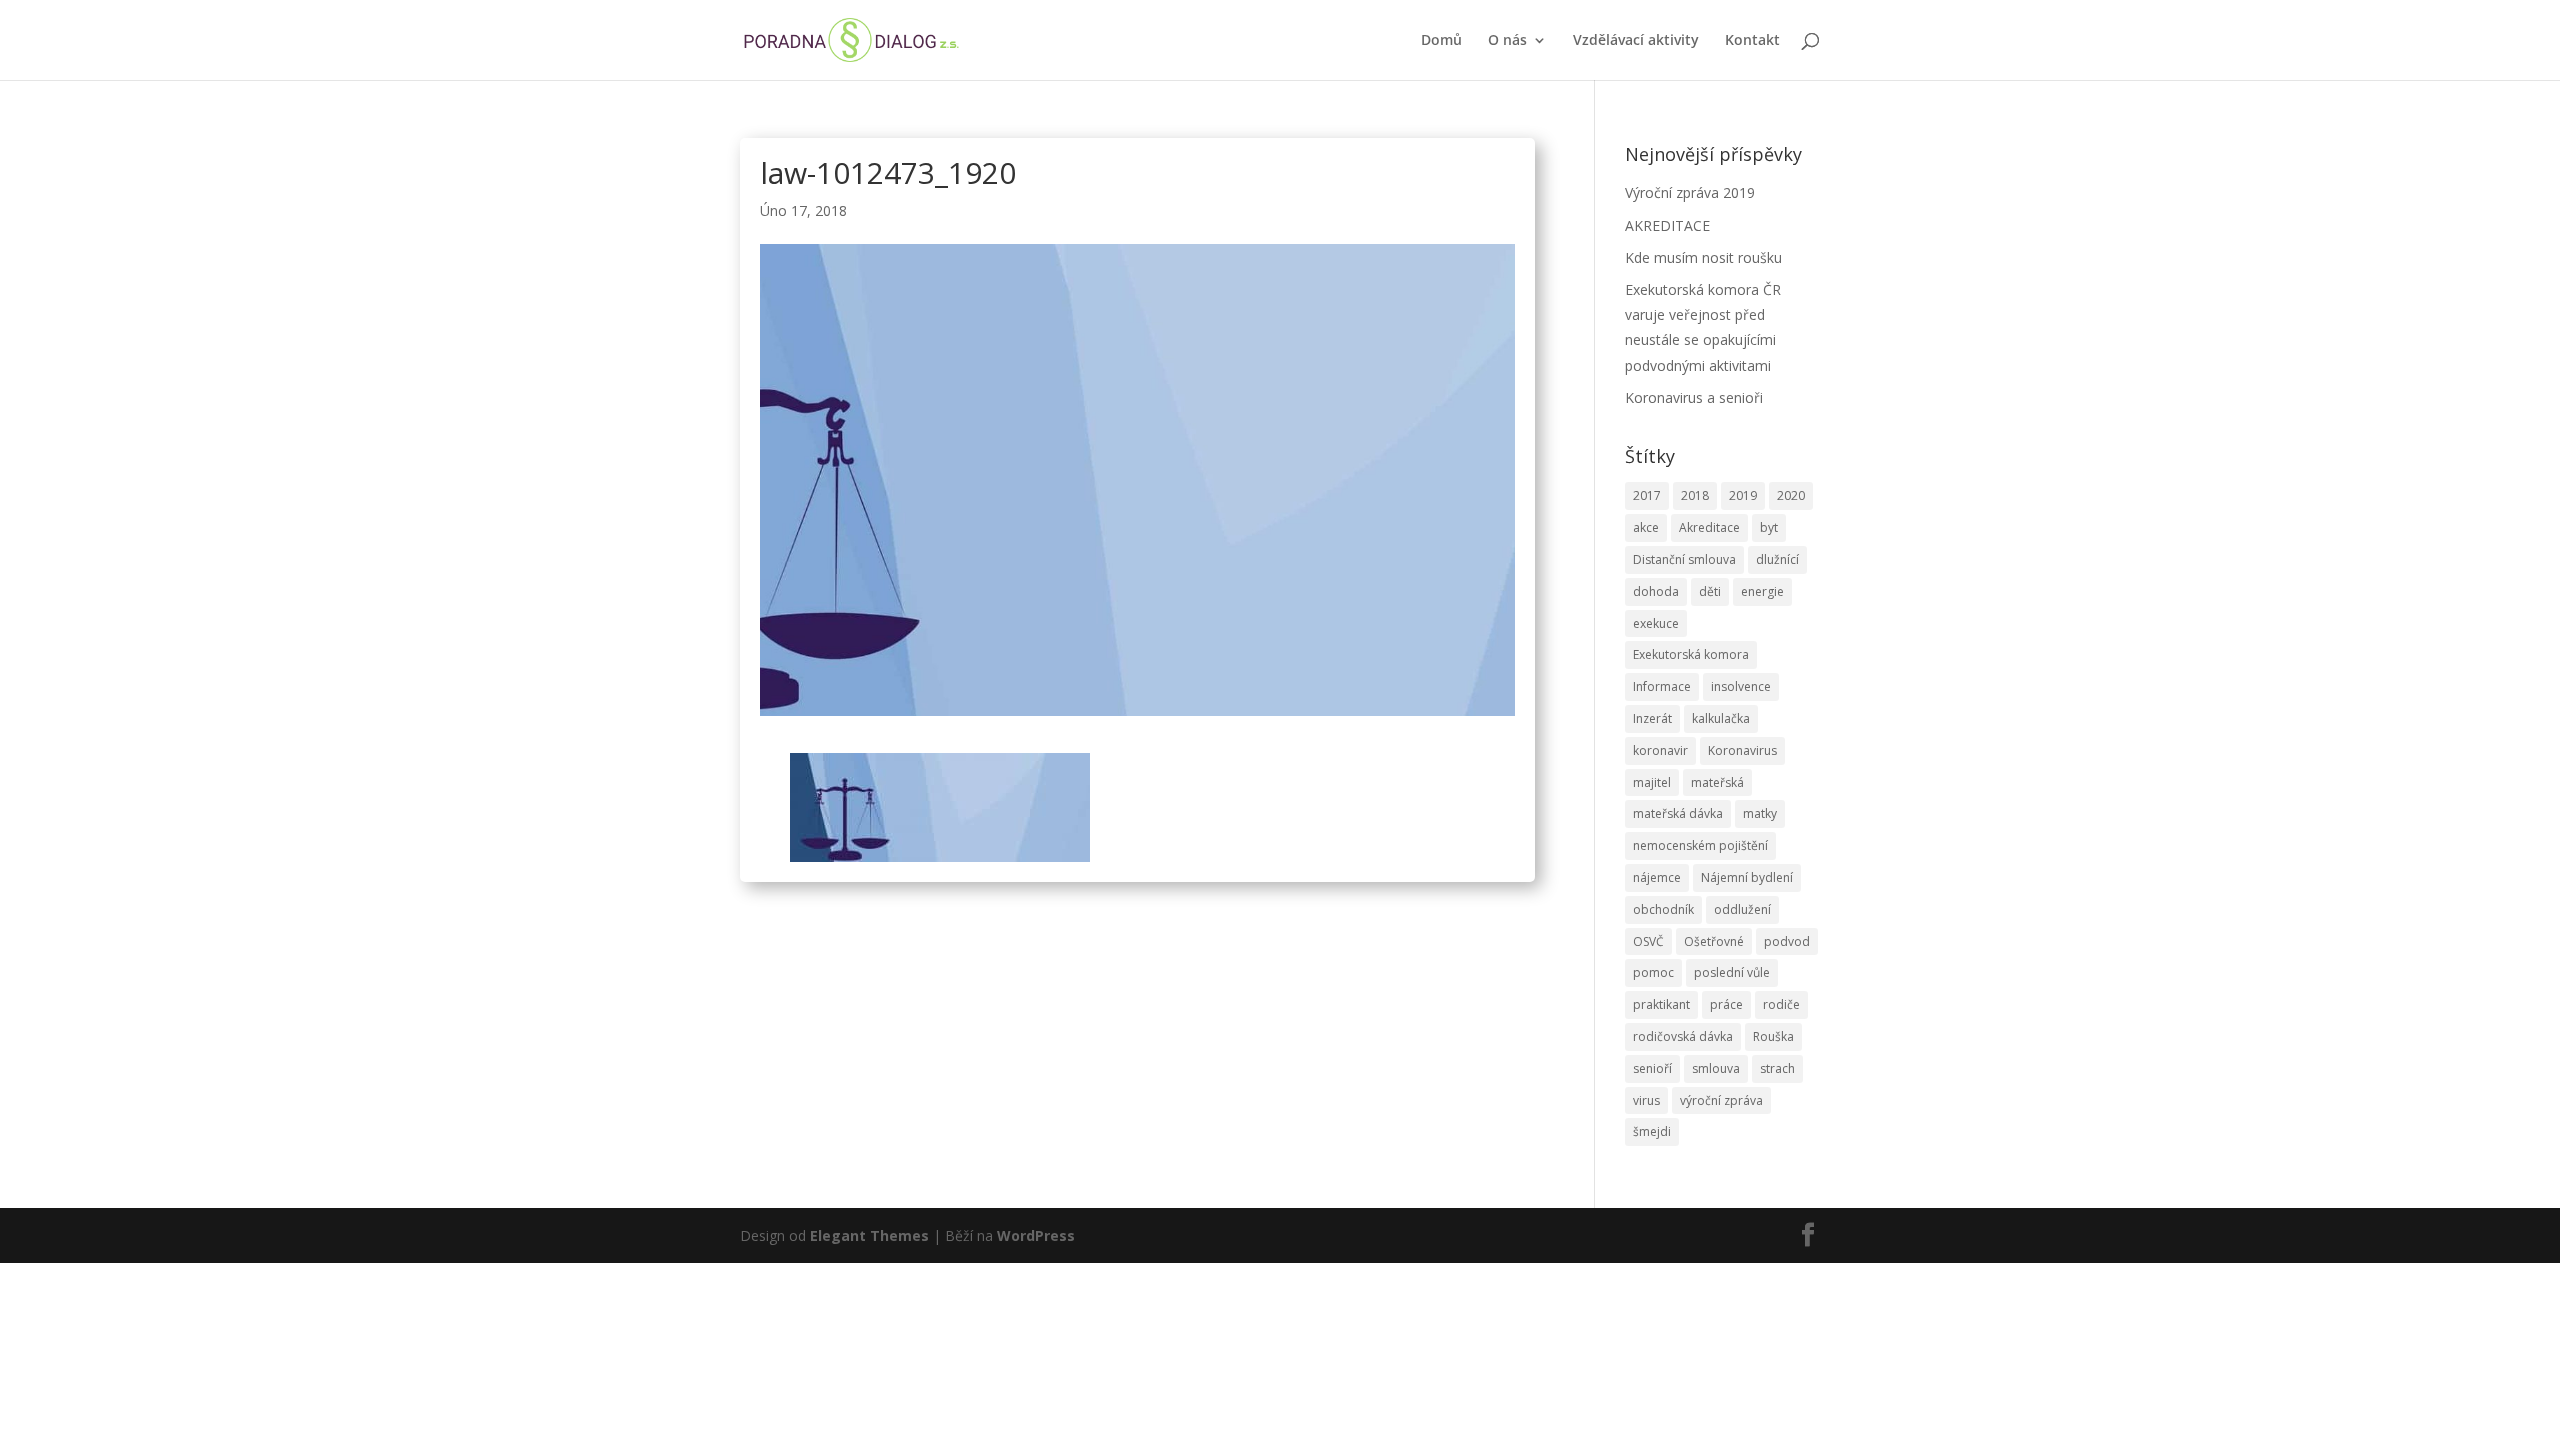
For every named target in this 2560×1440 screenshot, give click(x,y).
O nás (1507, 41)
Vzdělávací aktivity (1636, 41)
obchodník (1663, 909)
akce (1646, 527)
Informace (1662, 686)
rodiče (1781, 1004)
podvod (1787, 941)
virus (1646, 1100)
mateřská (1717, 782)
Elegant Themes (869, 1235)
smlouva (1716, 1068)
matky (1760, 813)
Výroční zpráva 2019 (1690, 192)
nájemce (1657, 877)
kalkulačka (1721, 718)
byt (1769, 527)
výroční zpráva (1721, 1100)
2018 (1695, 495)
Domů (1441, 41)
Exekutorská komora (1691, 654)
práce (1726, 1004)
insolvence (1741, 686)
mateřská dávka (1678, 813)
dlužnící (1777, 559)
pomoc (1653, 972)
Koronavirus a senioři (1694, 397)
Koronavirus (1742, 750)
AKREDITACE (1667, 225)
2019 (1743, 495)
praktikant (1661, 1004)
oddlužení (1742, 909)
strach (1777, 1068)
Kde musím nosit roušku (1703, 257)
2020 (1791, 495)
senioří (1652, 1068)
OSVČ (1648, 941)
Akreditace (1709, 527)
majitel (1652, 782)
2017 (1647, 495)
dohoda (1656, 591)
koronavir (1660, 750)
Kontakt (1752, 41)
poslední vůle (1732, 972)
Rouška (1773, 1036)
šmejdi (1652, 1131)
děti (1710, 591)
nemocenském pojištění (1700, 845)
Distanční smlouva (1684, 559)
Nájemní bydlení (1747, 877)
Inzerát (1652, 718)
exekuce (1656, 623)
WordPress (1036, 1235)
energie (1762, 591)
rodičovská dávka (1683, 1036)
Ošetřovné (1714, 941)
